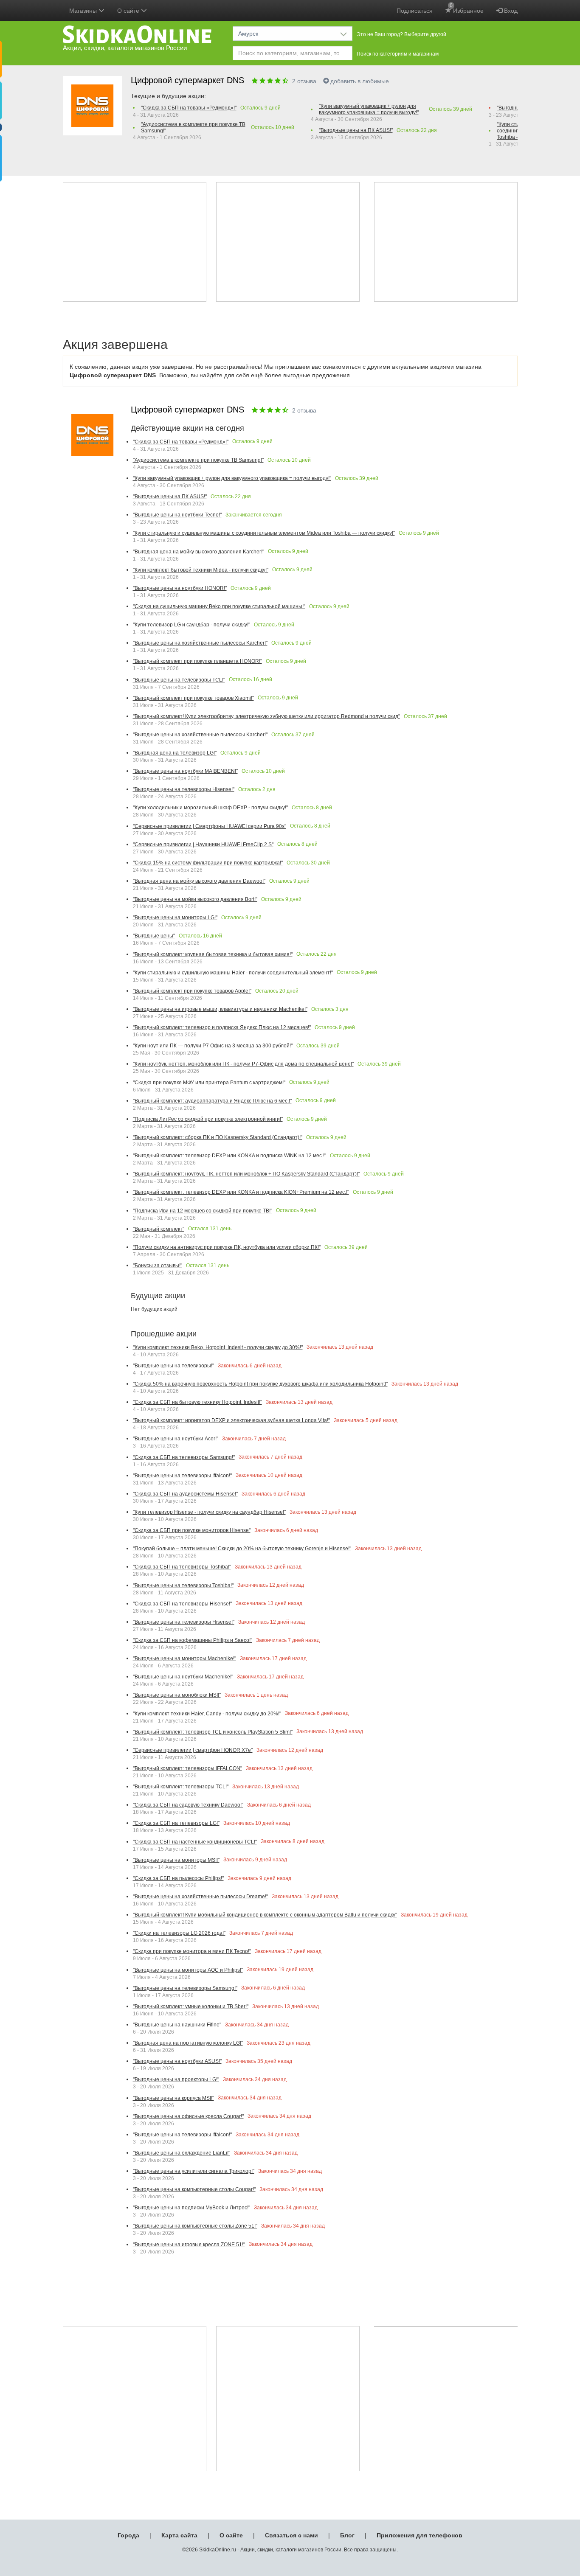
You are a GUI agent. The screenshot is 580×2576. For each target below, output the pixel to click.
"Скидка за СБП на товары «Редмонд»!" (189, 108)
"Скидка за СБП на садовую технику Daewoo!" (188, 1805)
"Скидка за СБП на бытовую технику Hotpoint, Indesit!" (197, 1402)
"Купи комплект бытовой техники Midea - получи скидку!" (201, 570)
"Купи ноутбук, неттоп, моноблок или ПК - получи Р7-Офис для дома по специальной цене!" (243, 1064)
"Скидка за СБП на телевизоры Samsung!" (184, 1457)
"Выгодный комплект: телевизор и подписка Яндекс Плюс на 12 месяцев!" (222, 1027)
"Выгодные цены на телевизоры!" (173, 1366)
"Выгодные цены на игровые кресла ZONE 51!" (189, 2245)
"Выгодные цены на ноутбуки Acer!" (176, 1439)
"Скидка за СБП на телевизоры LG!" (176, 1823)
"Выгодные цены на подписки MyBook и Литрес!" (191, 2208)
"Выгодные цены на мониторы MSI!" (176, 1860)
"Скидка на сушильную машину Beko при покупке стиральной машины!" (219, 606)
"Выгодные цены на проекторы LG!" (176, 2079)
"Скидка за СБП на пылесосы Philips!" (178, 1878)
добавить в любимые (360, 81)
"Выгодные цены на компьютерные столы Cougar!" (194, 2189)
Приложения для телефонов (420, 2535)
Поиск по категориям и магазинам (398, 54)
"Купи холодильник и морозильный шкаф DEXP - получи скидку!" (210, 808)
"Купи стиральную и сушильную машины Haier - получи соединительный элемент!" (233, 973)
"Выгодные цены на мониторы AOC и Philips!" (188, 1970)
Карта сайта (179, 2535)
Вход (510, 11)
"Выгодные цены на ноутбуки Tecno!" (177, 515)
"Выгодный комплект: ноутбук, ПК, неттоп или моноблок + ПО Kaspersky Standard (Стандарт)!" (246, 1174)
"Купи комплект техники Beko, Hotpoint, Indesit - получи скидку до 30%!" (218, 1347)
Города (128, 2535)
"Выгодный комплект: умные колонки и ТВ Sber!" (191, 2006)
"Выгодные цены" (154, 936)
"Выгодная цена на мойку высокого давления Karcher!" (198, 552)
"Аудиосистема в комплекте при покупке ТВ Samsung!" (193, 128)
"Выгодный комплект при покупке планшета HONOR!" (197, 661)
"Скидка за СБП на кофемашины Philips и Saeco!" (193, 1640)
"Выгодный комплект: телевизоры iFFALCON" (187, 1768)
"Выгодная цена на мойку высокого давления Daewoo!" (199, 881)
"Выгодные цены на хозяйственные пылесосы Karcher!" (200, 643)
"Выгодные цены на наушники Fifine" (177, 2025)
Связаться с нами (291, 2535)
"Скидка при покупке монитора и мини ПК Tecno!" (192, 1951)
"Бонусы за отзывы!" (158, 1266)
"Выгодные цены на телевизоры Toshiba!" (183, 1585)
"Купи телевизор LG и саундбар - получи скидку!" (191, 625)
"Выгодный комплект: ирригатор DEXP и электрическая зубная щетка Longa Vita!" (231, 1420)
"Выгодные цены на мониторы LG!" (175, 918)
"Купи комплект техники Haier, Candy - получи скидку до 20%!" (207, 1714)
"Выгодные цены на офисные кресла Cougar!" (188, 2116)
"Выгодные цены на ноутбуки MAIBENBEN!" (185, 771)
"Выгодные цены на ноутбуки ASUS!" (177, 2061)
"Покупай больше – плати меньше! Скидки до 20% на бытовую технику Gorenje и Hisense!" (242, 1549)
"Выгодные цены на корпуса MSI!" (173, 2098)
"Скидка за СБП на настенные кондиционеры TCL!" (195, 1842)
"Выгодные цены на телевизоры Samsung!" (185, 1988)
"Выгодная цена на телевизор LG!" (175, 753)
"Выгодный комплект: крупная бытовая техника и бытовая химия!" (213, 954)
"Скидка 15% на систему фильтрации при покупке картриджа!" (208, 863)
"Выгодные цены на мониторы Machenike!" (184, 1658)
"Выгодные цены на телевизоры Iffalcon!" (182, 1476)
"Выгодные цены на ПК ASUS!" (356, 130)
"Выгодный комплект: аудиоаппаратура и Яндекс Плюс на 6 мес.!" (212, 1101)
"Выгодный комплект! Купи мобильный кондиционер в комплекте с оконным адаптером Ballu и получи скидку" (265, 1915)
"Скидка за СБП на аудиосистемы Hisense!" (185, 1494)
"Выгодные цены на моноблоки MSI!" (177, 1695)
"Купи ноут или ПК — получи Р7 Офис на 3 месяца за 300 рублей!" (213, 1046)
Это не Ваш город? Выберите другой (401, 34)
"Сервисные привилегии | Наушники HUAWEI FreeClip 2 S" (203, 845)
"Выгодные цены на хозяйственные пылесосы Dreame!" (200, 1897)
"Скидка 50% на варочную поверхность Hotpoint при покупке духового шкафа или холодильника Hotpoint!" (260, 1384)
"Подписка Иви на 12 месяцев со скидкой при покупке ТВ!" (203, 1211)
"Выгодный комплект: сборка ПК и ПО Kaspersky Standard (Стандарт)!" (218, 1137)
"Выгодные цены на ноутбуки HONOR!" (180, 588)
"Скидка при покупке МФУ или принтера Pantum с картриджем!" (209, 1083)
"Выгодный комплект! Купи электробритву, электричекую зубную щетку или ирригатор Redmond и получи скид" (266, 716)
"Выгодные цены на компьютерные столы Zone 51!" (195, 2226)
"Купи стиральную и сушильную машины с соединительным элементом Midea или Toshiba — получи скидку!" (264, 533)
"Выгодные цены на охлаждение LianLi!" (182, 2153)
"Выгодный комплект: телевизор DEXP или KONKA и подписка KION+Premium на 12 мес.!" (241, 1192)
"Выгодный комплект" (159, 1229)
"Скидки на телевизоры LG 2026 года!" (179, 1933)
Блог (347, 2535)
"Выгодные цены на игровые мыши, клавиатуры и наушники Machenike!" (220, 1009)
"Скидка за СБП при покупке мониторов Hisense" (192, 1530)
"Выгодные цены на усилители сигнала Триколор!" (194, 2171)
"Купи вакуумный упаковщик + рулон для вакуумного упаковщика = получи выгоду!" (369, 109)
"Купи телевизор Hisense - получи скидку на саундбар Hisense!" (209, 1512)
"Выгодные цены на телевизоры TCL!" (179, 680)
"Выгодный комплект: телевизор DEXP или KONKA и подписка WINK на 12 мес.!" (229, 1156)
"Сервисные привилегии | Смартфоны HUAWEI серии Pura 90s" (210, 826)
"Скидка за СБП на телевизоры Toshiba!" (182, 1567)
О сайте (231, 2535)
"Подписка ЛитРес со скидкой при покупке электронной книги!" (208, 1119)
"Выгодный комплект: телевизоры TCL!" (181, 1787)
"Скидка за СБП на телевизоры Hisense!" (182, 1604)
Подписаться (415, 11)
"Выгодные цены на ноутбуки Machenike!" (183, 1677)
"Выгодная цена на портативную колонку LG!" (188, 2043)
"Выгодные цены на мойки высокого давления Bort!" (195, 899)
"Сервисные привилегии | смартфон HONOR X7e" (193, 1750)
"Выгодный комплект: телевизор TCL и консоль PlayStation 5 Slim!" (213, 1732)
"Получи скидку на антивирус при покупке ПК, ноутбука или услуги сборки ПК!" (227, 1247)
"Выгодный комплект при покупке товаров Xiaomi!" (193, 698)
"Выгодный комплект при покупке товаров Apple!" (192, 991)
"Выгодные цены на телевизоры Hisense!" (184, 789)
